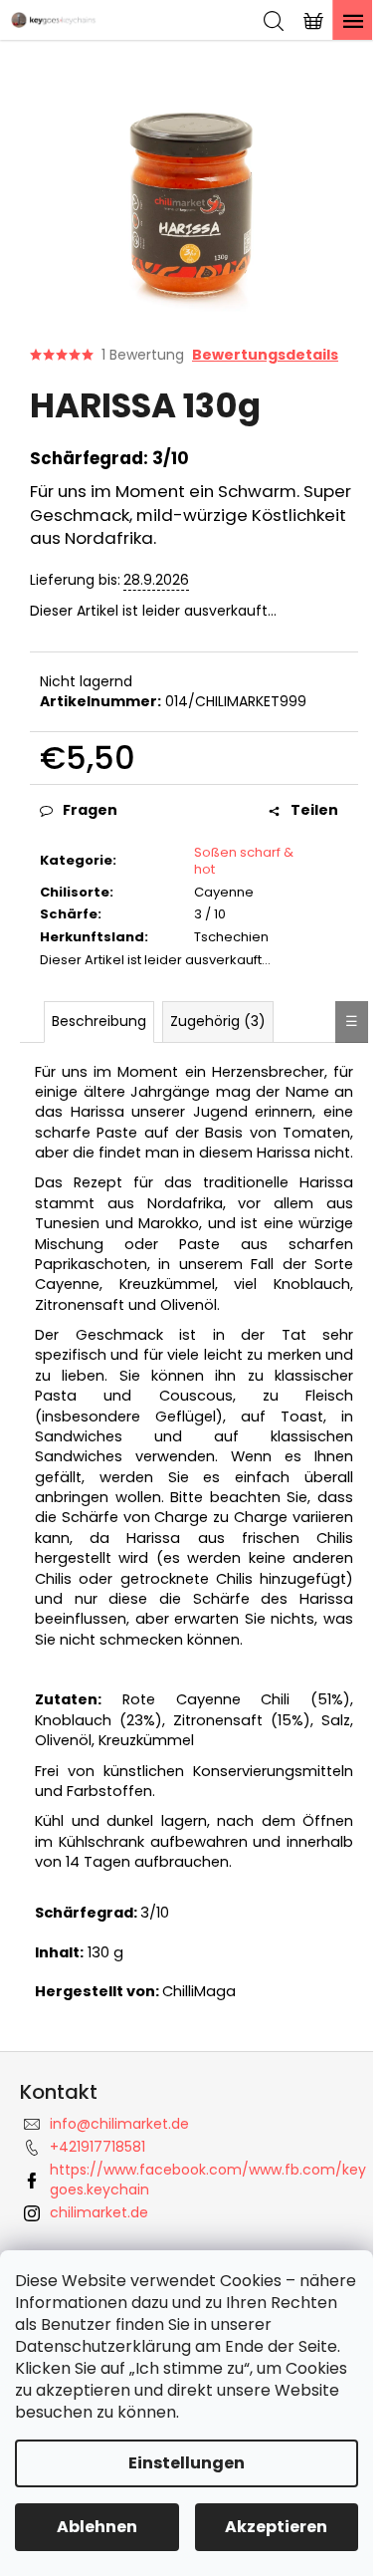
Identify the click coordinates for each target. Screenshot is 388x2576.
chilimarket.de (99, 2212)
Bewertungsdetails (265, 355)
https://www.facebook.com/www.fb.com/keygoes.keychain (208, 2179)
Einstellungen (187, 2463)
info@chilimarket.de (119, 2124)
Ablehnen (97, 2527)
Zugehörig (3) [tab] (218, 1021)
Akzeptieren (276, 2527)
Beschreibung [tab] (99, 1021)
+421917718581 (97, 2147)
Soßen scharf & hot (244, 861)
